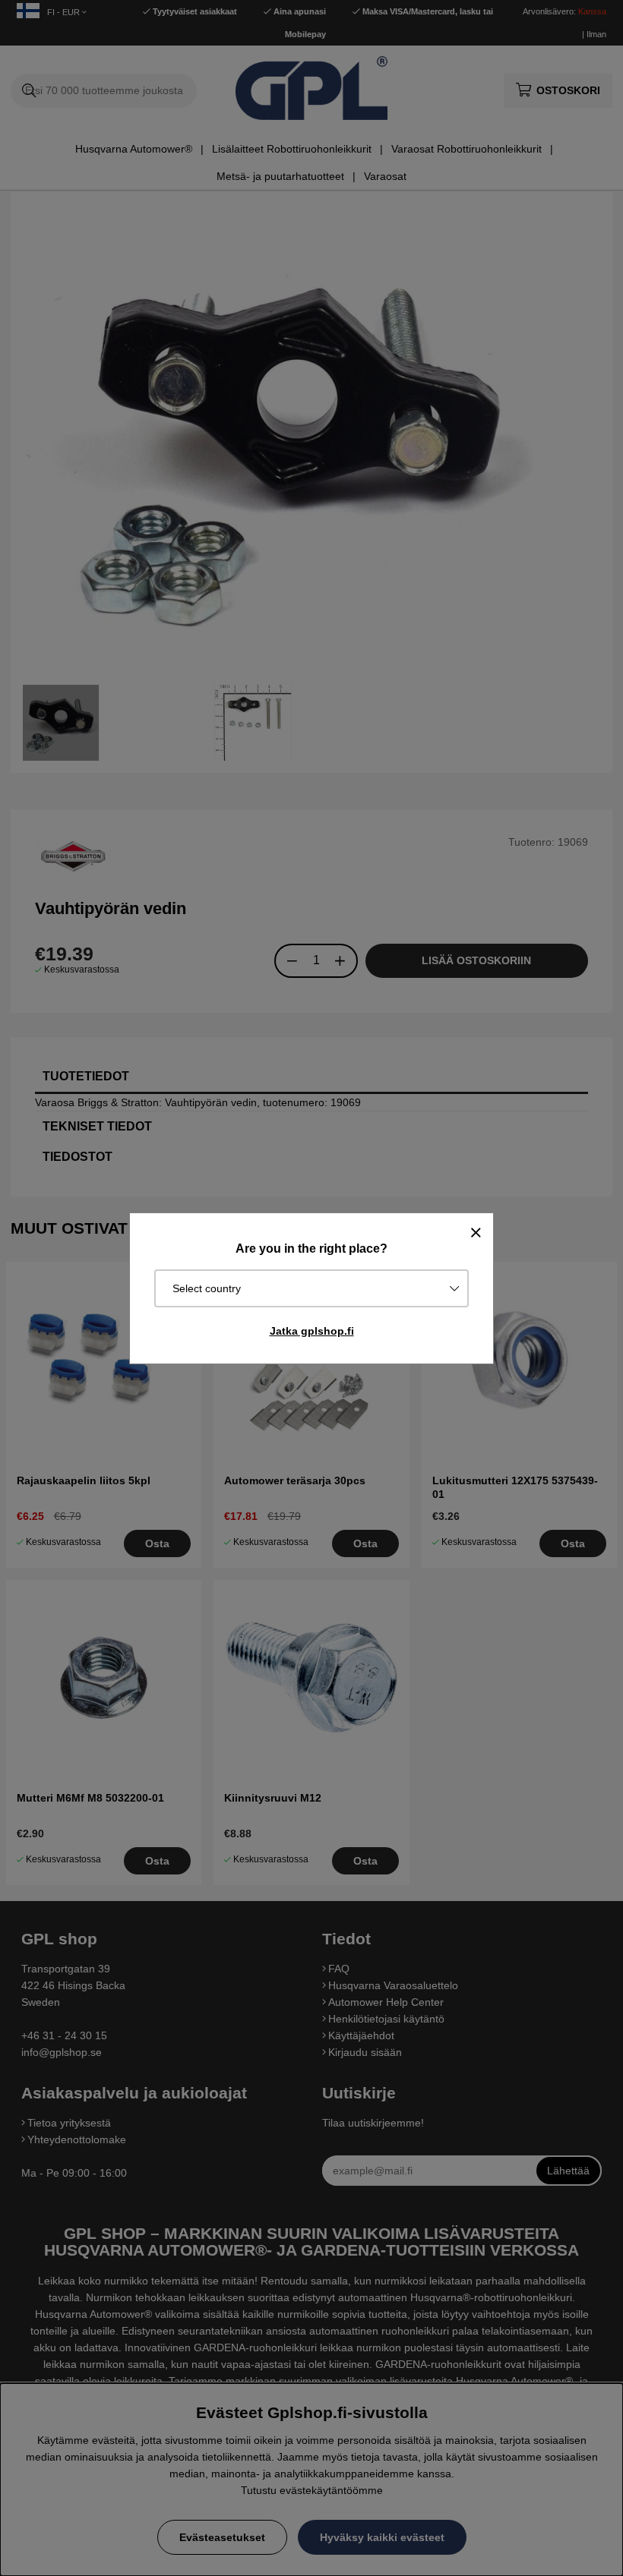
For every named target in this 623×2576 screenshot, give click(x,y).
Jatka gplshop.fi (312, 1331)
